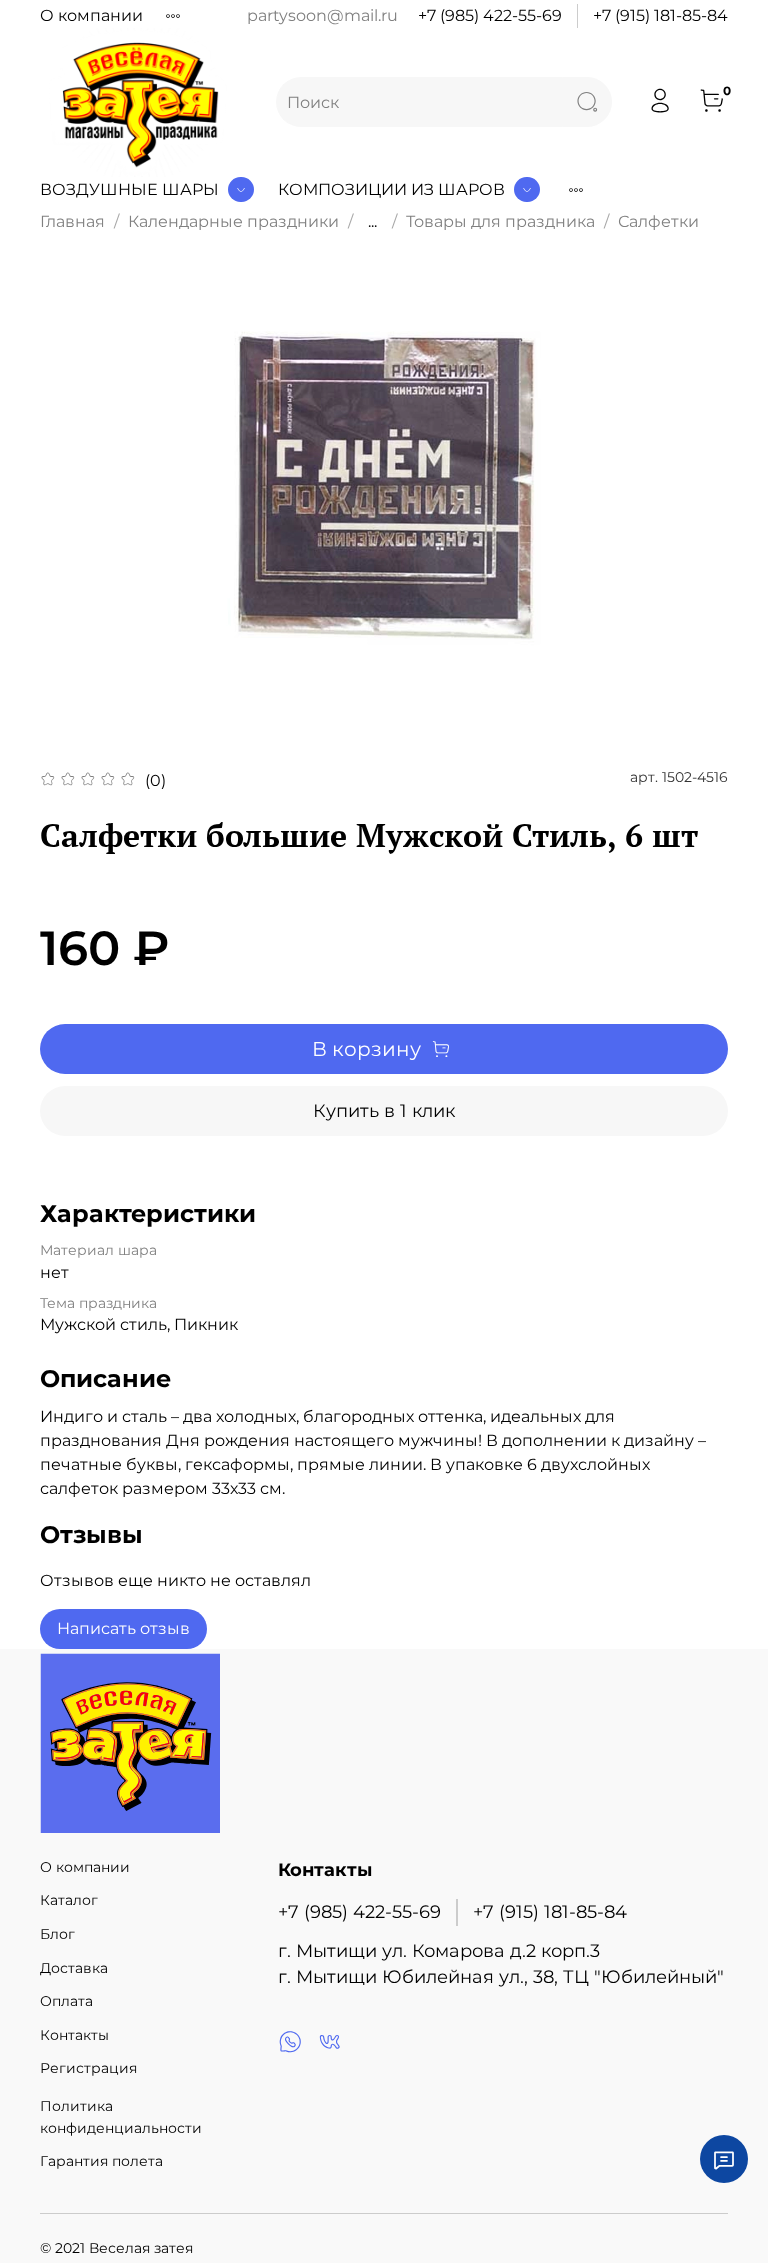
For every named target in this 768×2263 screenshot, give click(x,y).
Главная (72, 221)
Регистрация (88, 2068)
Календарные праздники (233, 221)
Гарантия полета (101, 2161)
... (372, 222)
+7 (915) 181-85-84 (660, 15)
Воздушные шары (129, 189)
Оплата (66, 2001)
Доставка (74, 1968)
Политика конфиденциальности (121, 2117)
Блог (57, 1934)
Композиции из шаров (391, 189)
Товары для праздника (500, 221)
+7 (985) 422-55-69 (490, 15)
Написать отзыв (123, 1628)
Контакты (74, 2035)
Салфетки (658, 221)
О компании (91, 15)
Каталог (69, 1900)
